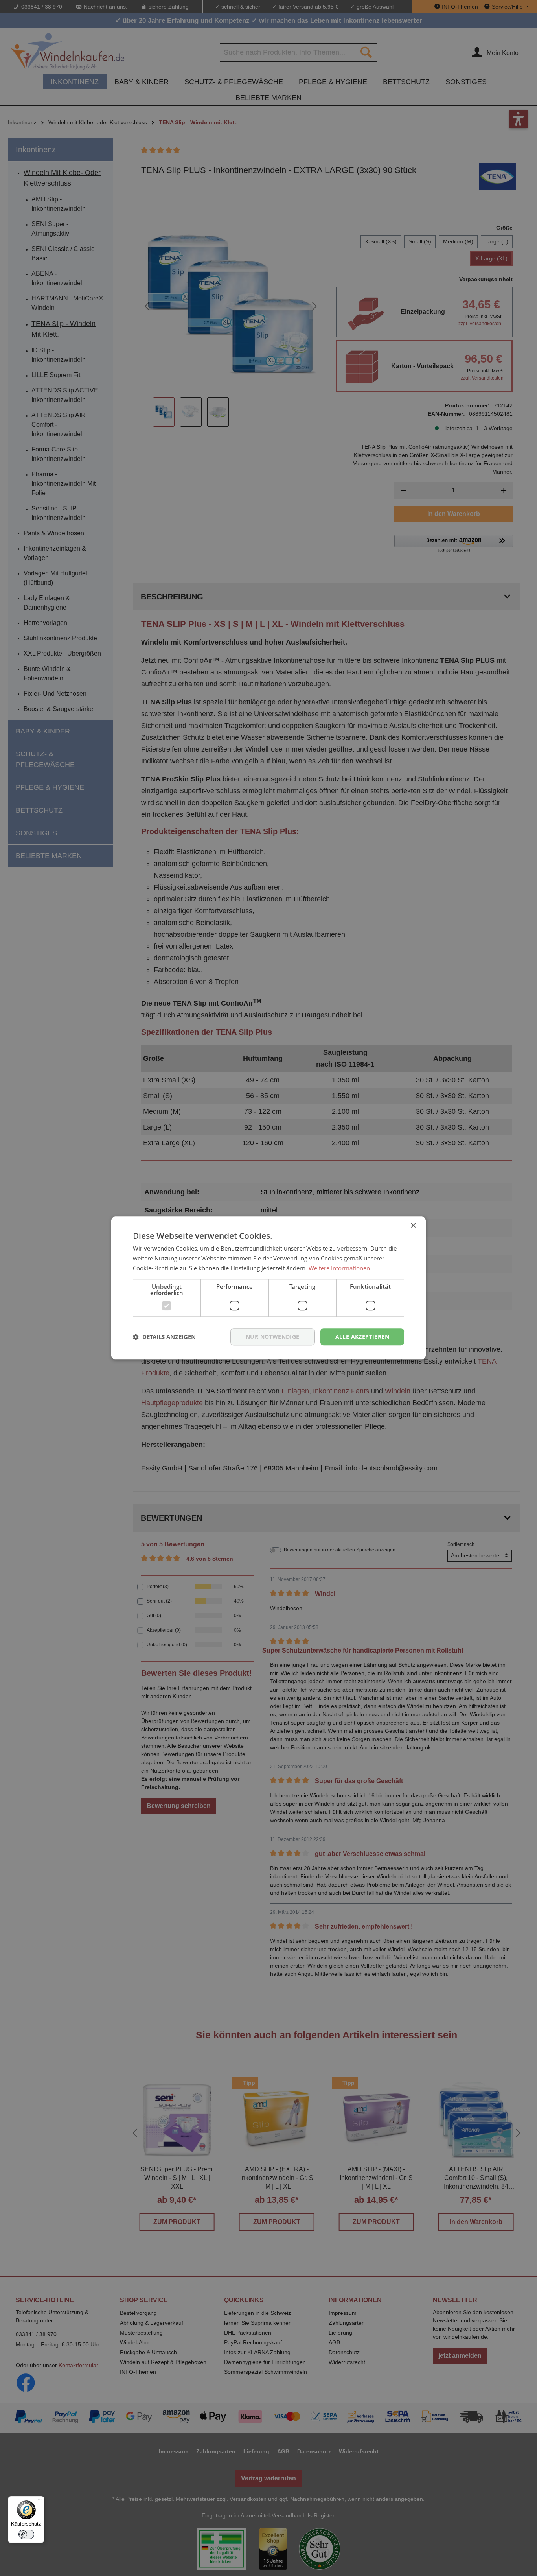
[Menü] (40, 2501)
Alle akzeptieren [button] (362, 1337)
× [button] (413, 1226)
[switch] (26, 2534)
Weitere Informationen (339, 1268)
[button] (164, 1337)
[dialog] (268, 1288)
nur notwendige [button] (273, 1337)
